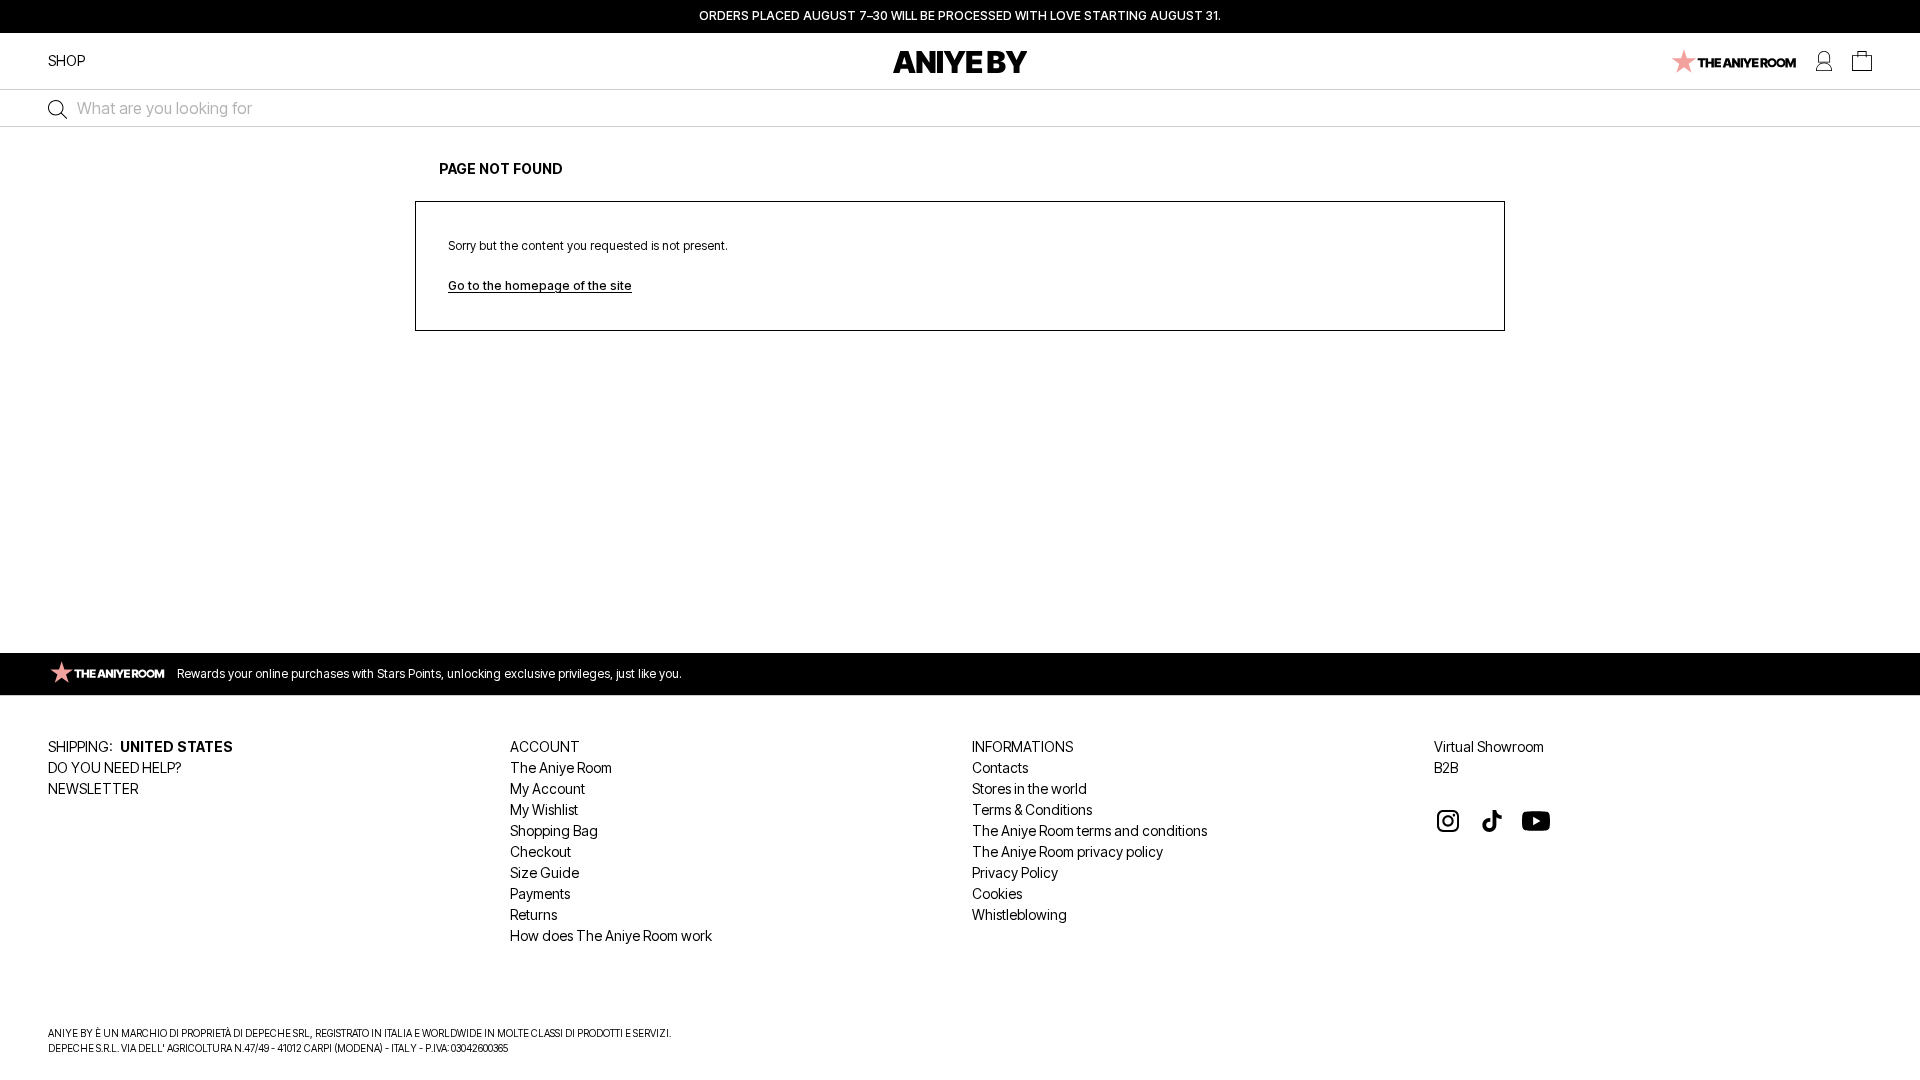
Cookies (997, 893)
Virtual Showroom (1489, 746)
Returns (533, 914)
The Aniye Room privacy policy (1067, 851)
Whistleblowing (1019, 914)
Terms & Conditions (1032, 809)
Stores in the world (1029, 788)
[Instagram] (1448, 821)
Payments (540, 893)
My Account (547, 788)
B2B (1446, 767)
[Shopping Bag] (1862, 61)
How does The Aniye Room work (611, 935)
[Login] (1824, 61)
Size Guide (544, 872)
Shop (66, 60)
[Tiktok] (1492, 821)
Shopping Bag (554, 830)
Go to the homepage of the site (540, 285)
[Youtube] (1536, 821)
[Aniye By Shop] (960, 61)
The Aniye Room (561, 767)
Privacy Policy (1015, 872)
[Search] (52, 108)
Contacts (1000, 767)
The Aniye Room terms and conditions (1089, 830)
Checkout (540, 851)
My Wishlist (544, 809)
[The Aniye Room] (1732, 61)
